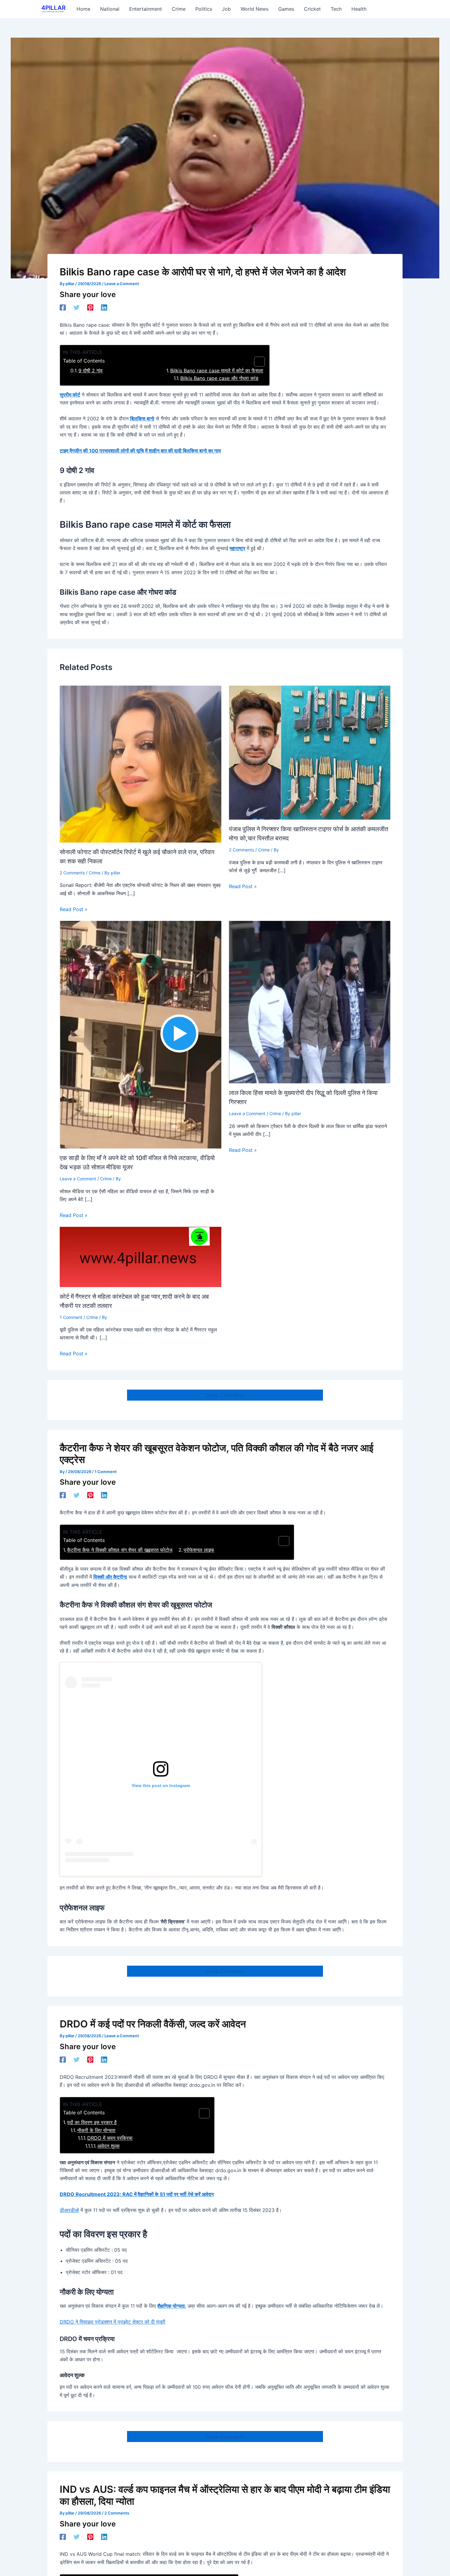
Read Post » (74, 909)
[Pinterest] (90, 307)
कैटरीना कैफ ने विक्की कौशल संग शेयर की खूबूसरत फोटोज (120, 1550)
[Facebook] (63, 307)
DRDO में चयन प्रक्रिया (110, 2138)
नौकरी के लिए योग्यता (96, 2130)
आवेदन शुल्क (109, 2146)
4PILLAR (53, 8)
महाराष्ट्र (237, 548)
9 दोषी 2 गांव (90, 370)
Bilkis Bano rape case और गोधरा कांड (219, 378)
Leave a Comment (122, 284)
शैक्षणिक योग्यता (171, 2306)
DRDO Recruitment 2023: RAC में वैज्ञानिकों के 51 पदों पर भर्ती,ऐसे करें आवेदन (137, 2194)
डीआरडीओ (69, 2210)
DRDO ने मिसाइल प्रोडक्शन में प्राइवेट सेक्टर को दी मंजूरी (112, 2322)
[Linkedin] (104, 307)
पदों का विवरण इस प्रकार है (92, 2122)
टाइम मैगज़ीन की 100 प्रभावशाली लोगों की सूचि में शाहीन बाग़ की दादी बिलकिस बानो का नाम (140, 451)
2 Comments (72, 873)
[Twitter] (77, 307)
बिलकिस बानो (142, 419)
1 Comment (71, 1317)
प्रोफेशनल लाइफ (199, 1550)
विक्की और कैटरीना (110, 1577)
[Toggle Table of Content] (256, 362)
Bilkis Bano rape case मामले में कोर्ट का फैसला (217, 370)
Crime (95, 873)
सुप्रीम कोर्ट (70, 395)
